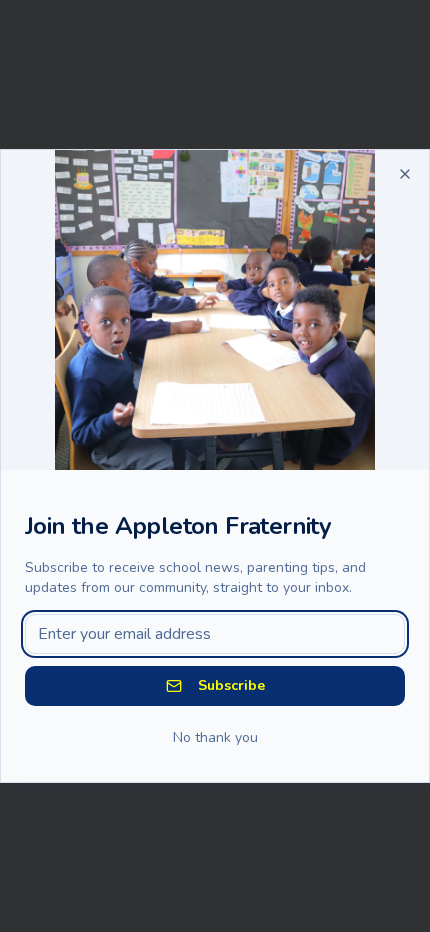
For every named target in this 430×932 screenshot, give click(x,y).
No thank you (215, 737)
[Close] (405, 174)
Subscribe (231, 685)
